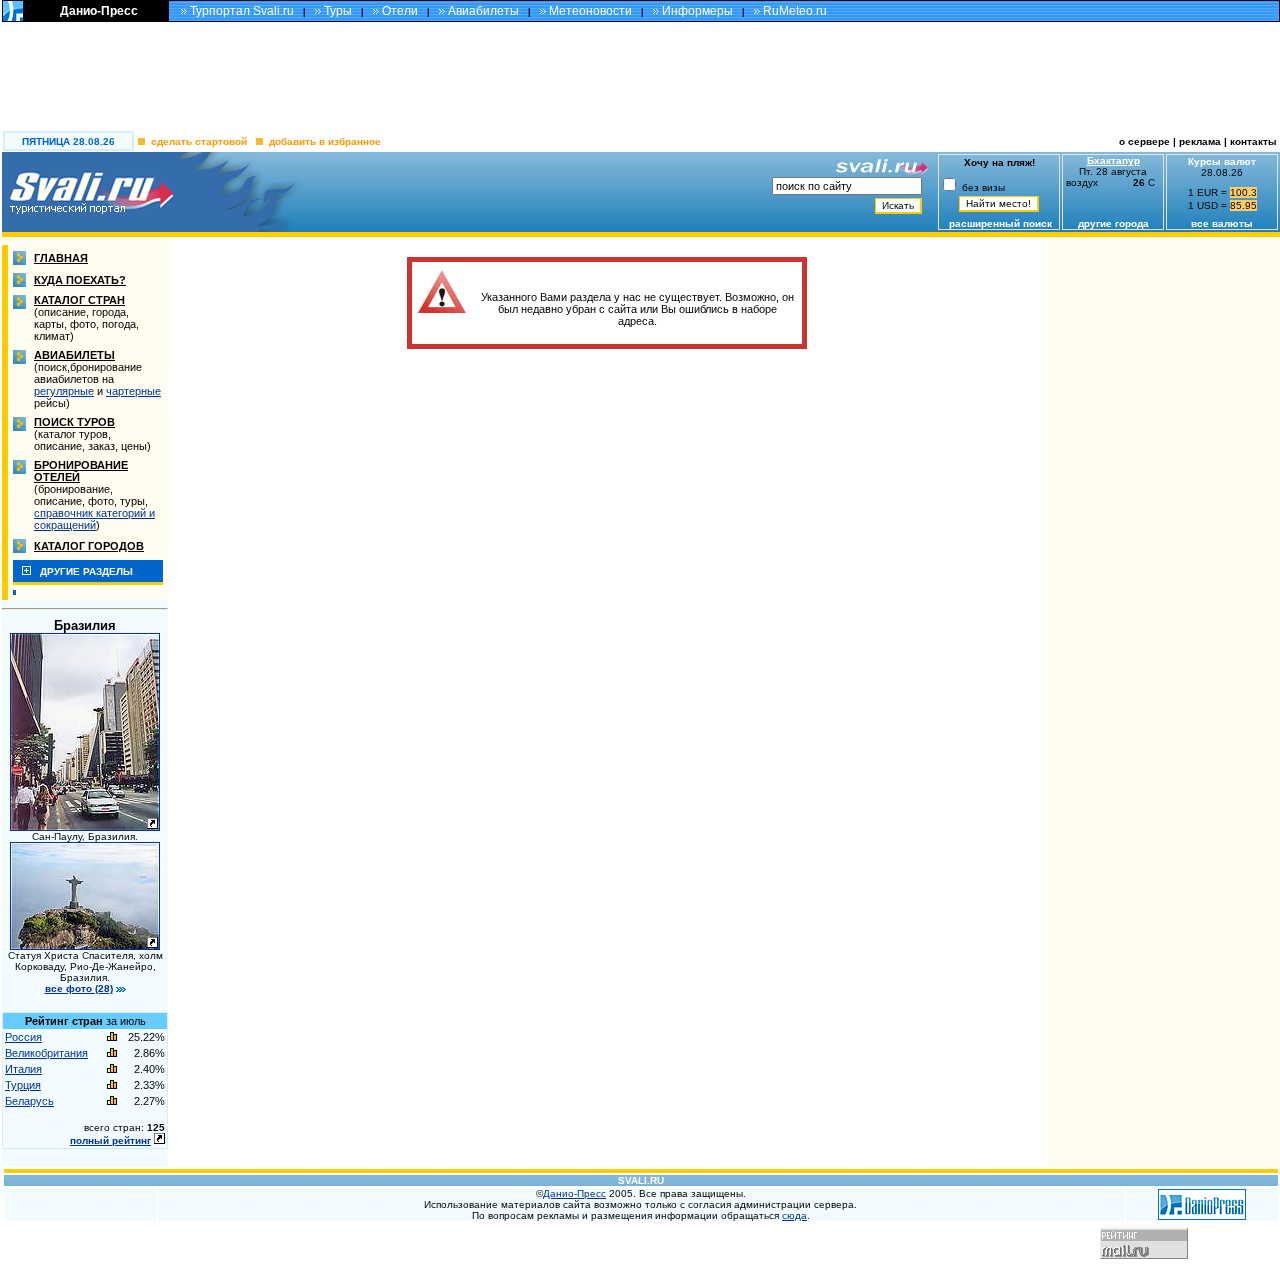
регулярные (64, 391)
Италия (23, 1069)
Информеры (697, 11)
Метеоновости (590, 11)
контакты (1255, 141)
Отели (400, 11)
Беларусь (29, 1101)
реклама (1200, 141)
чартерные (133, 391)
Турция (23, 1085)
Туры (338, 11)
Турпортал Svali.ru (242, 11)
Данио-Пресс (99, 11)
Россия (23, 1037)
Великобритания (46, 1053)
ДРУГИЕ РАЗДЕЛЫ (86, 571)
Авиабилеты (483, 11)
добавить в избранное (325, 141)
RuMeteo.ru (795, 11)
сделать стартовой (199, 141)
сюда (794, 1215)
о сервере (1144, 141)
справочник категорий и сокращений (94, 519)
